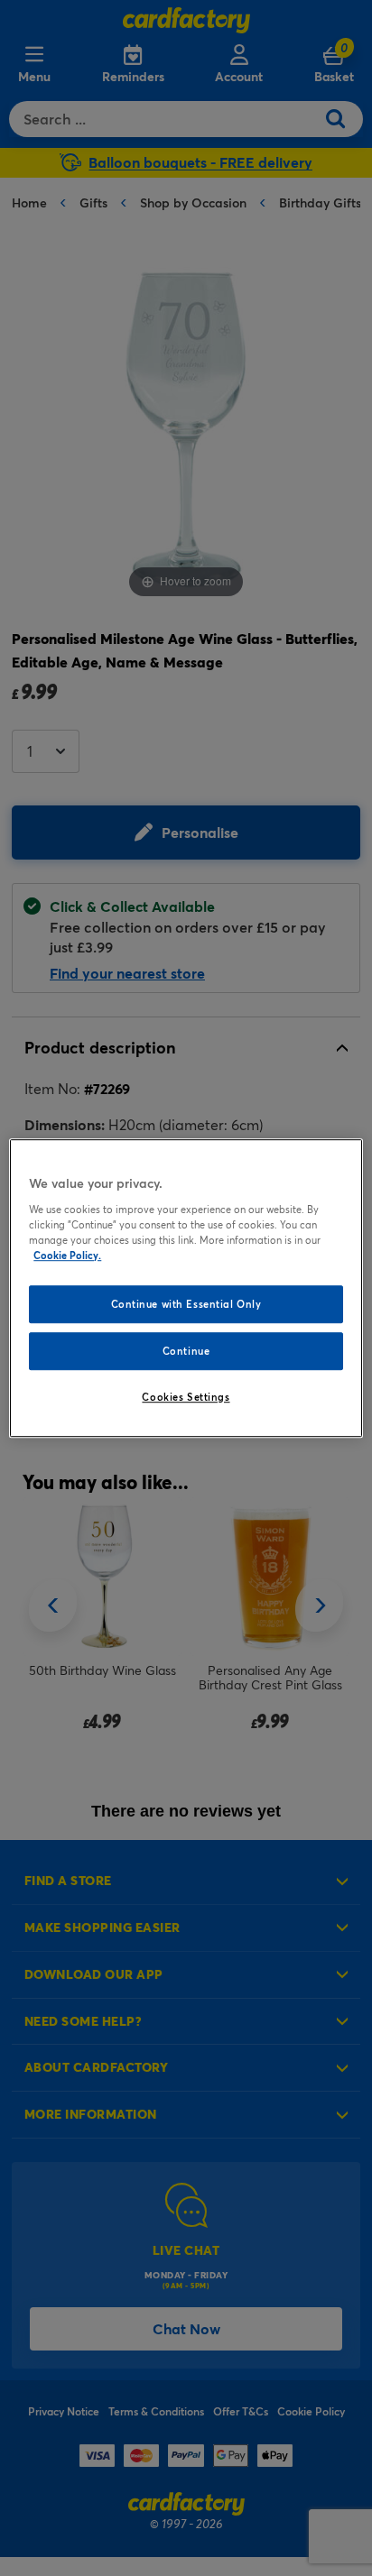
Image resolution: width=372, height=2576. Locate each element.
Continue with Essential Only (186, 1304)
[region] (186, 1288)
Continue (186, 1351)
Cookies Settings (186, 1397)
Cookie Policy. (67, 1255)
